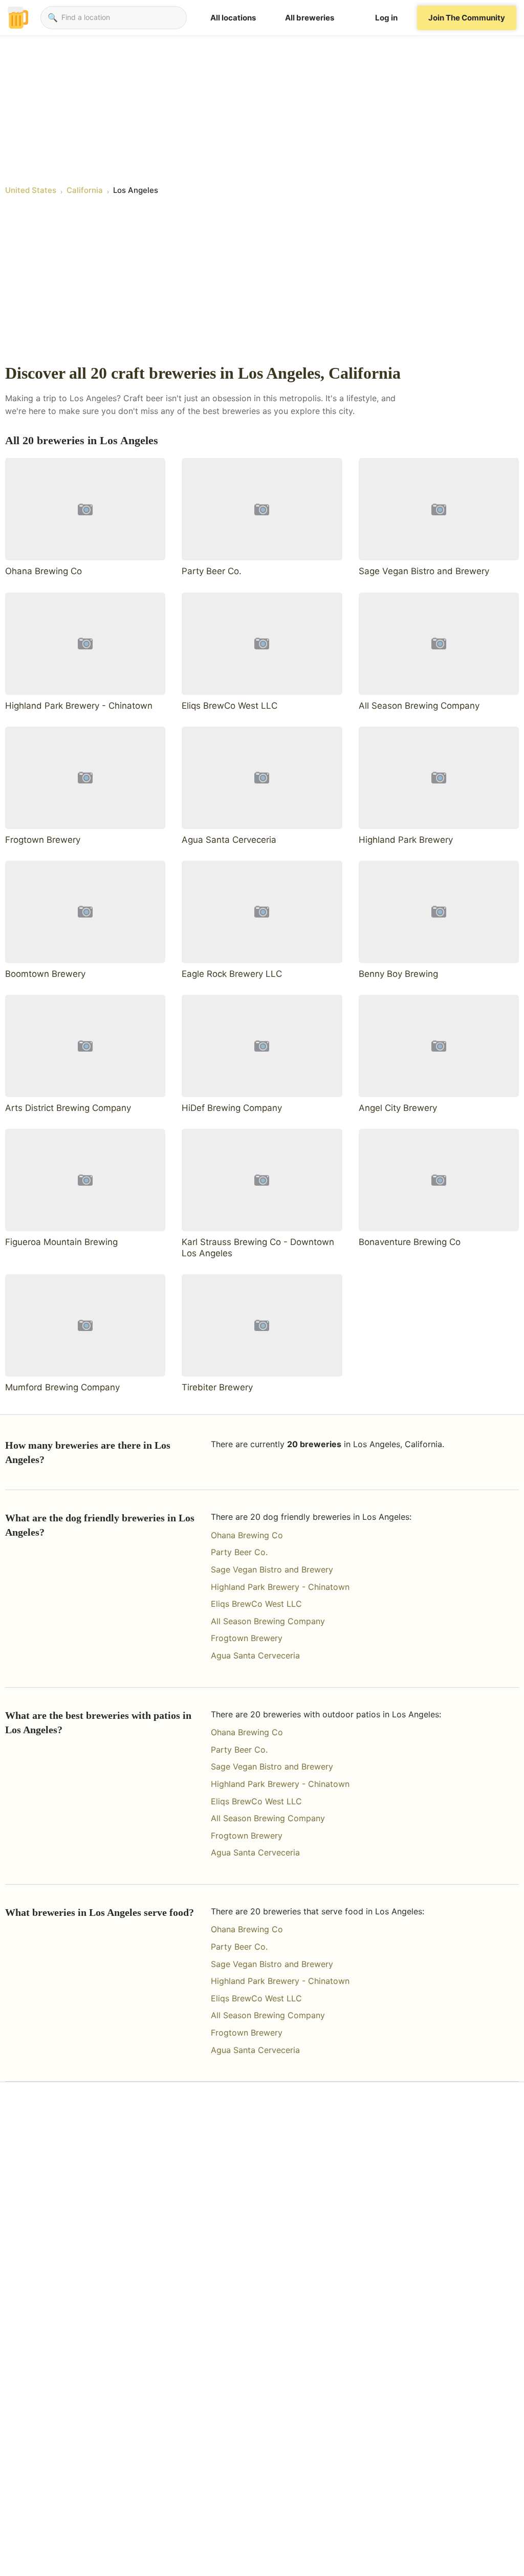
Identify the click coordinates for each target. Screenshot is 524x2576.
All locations (233, 18)
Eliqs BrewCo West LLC (256, 1604)
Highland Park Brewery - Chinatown (280, 1587)
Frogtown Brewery (247, 1638)
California (85, 190)
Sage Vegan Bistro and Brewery (272, 1569)
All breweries (310, 18)
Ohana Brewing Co (247, 1535)
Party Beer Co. (239, 1552)
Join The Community (467, 18)
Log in (386, 18)
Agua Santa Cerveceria (255, 1655)
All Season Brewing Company (268, 1621)
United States (31, 190)
